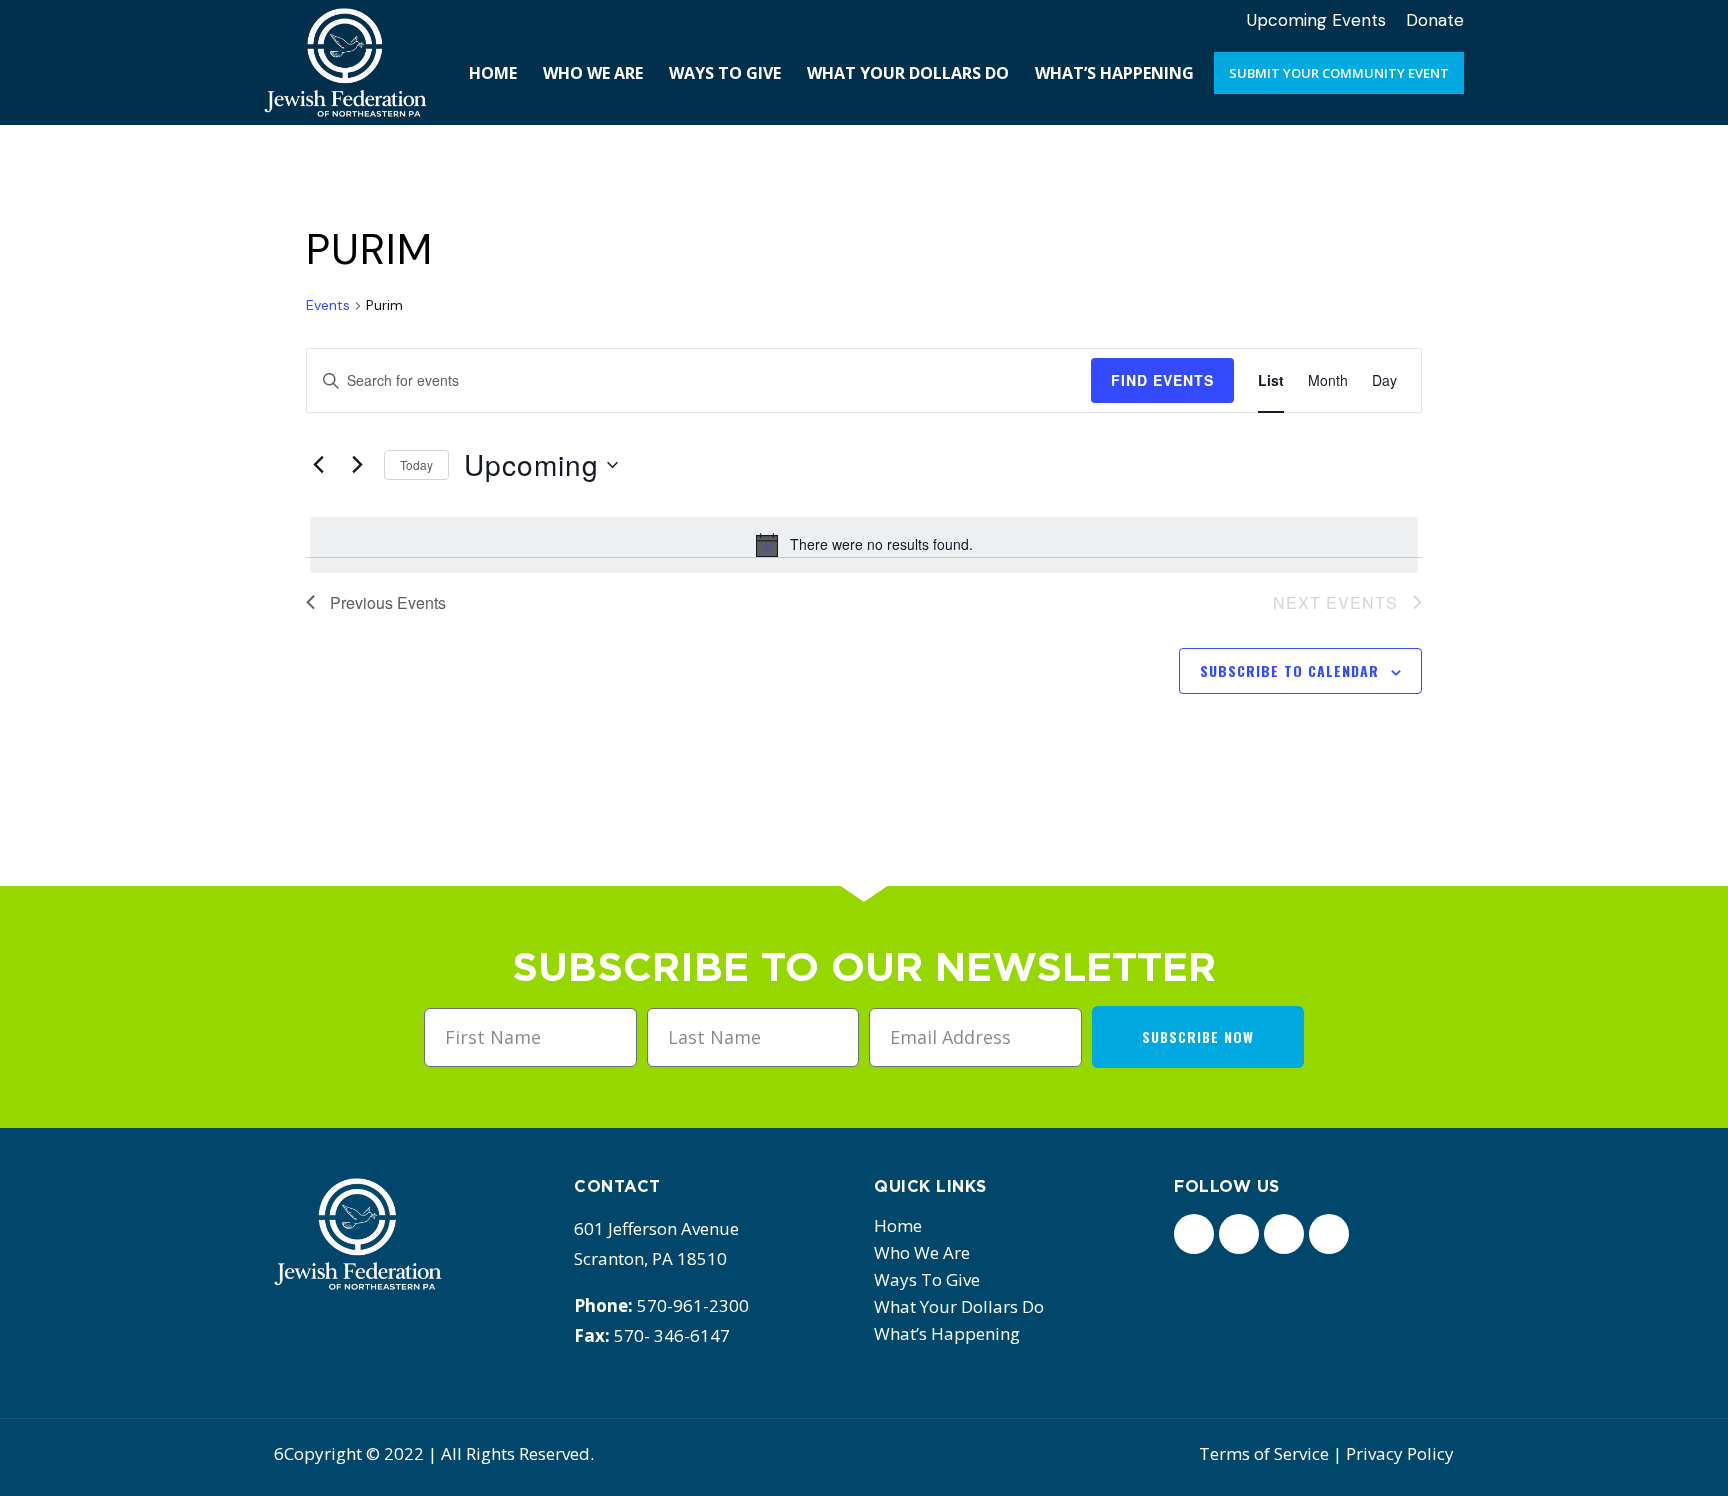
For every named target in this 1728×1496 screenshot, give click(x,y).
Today (416, 464)
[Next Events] (357, 465)
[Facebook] (1194, 1234)
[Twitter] (1239, 1234)
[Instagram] (1284, 1234)
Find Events (1162, 380)
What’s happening (947, 1333)
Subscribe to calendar (1289, 670)
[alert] (864, 545)
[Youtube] (1329, 1234)
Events (328, 305)
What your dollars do (959, 1306)
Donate (1435, 20)
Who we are (922, 1252)
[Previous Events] (318, 465)
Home (898, 1225)
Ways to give (927, 1279)
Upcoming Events (1316, 20)
